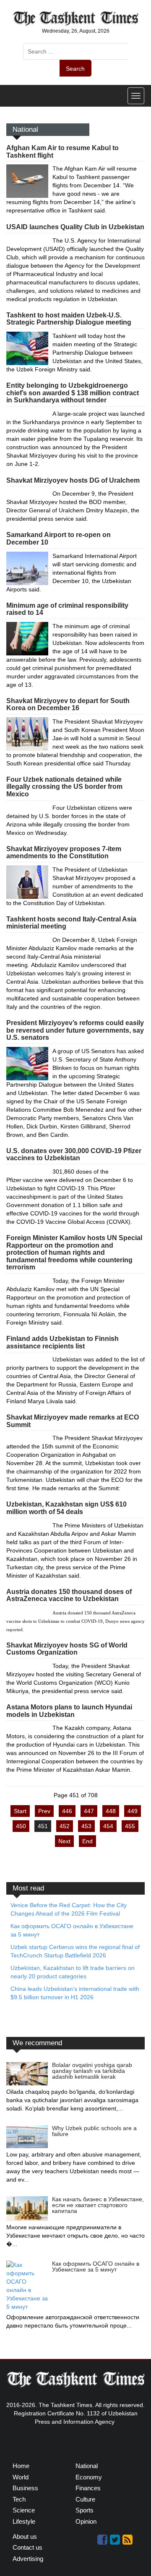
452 (65, 1826)
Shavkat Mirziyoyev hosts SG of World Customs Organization (67, 1649)
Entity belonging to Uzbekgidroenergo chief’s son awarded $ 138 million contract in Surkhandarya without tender (73, 393)
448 (111, 1811)
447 (89, 1811)
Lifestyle (24, 2521)
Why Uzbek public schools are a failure (94, 2131)
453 (86, 1826)
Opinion (86, 2521)
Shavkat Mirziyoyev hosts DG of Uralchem (73, 480)
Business (25, 2488)
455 (130, 1826)
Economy (89, 2477)
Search (75, 69)
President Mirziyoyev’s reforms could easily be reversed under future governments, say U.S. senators (75, 1030)
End (87, 1841)
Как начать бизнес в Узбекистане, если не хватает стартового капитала (98, 2205)
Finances (88, 2488)
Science (24, 2510)
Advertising (28, 2559)
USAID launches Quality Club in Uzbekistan (75, 227)
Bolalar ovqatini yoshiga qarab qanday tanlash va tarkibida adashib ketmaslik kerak (92, 2071)
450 (21, 1826)
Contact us (27, 2547)
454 (108, 1826)
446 (67, 1811)
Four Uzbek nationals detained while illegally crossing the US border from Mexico (64, 787)
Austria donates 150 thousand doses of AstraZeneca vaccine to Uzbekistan (69, 1595)
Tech (19, 2499)
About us (25, 2536)
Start (20, 1811)
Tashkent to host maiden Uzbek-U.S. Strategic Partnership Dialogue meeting (69, 319)
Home (21, 2466)
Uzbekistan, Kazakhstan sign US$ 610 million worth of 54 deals (66, 1508)
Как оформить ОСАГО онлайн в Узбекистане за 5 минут (96, 2266)
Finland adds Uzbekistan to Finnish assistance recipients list (62, 1342)
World (21, 2477)
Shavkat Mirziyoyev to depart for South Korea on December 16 (68, 705)
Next (64, 1841)
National (87, 2466)
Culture (85, 2499)
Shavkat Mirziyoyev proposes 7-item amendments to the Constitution (64, 853)
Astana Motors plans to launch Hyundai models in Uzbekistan (69, 1711)
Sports (85, 2510)
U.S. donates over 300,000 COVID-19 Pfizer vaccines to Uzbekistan (74, 1155)
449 (133, 1811)
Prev (44, 1811)
